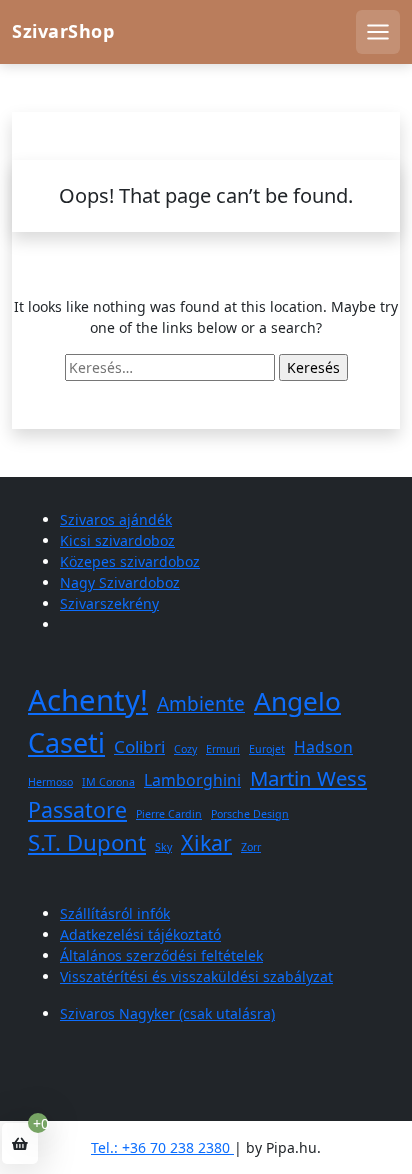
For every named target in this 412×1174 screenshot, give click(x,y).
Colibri (139, 746)
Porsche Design (250, 814)
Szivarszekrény (109, 603)
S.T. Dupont (87, 842)
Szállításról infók (115, 913)
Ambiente (201, 704)
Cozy (185, 749)
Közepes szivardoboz (130, 561)
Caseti (66, 742)
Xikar (206, 842)
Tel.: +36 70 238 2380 (162, 1147)
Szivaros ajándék (116, 519)
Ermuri (223, 749)
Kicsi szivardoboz (117, 540)
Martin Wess (308, 778)
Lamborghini (192, 780)
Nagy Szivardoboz (120, 582)
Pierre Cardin (169, 814)
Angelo (297, 701)
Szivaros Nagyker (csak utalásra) (167, 1013)
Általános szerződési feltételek (161, 955)
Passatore (77, 809)
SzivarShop (63, 31)
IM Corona (108, 782)
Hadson (323, 747)
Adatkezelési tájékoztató (140, 934)
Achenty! (88, 700)
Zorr (251, 847)
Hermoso (50, 782)
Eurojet (267, 749)
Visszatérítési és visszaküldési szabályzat (196, 976)
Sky (163, 847)
